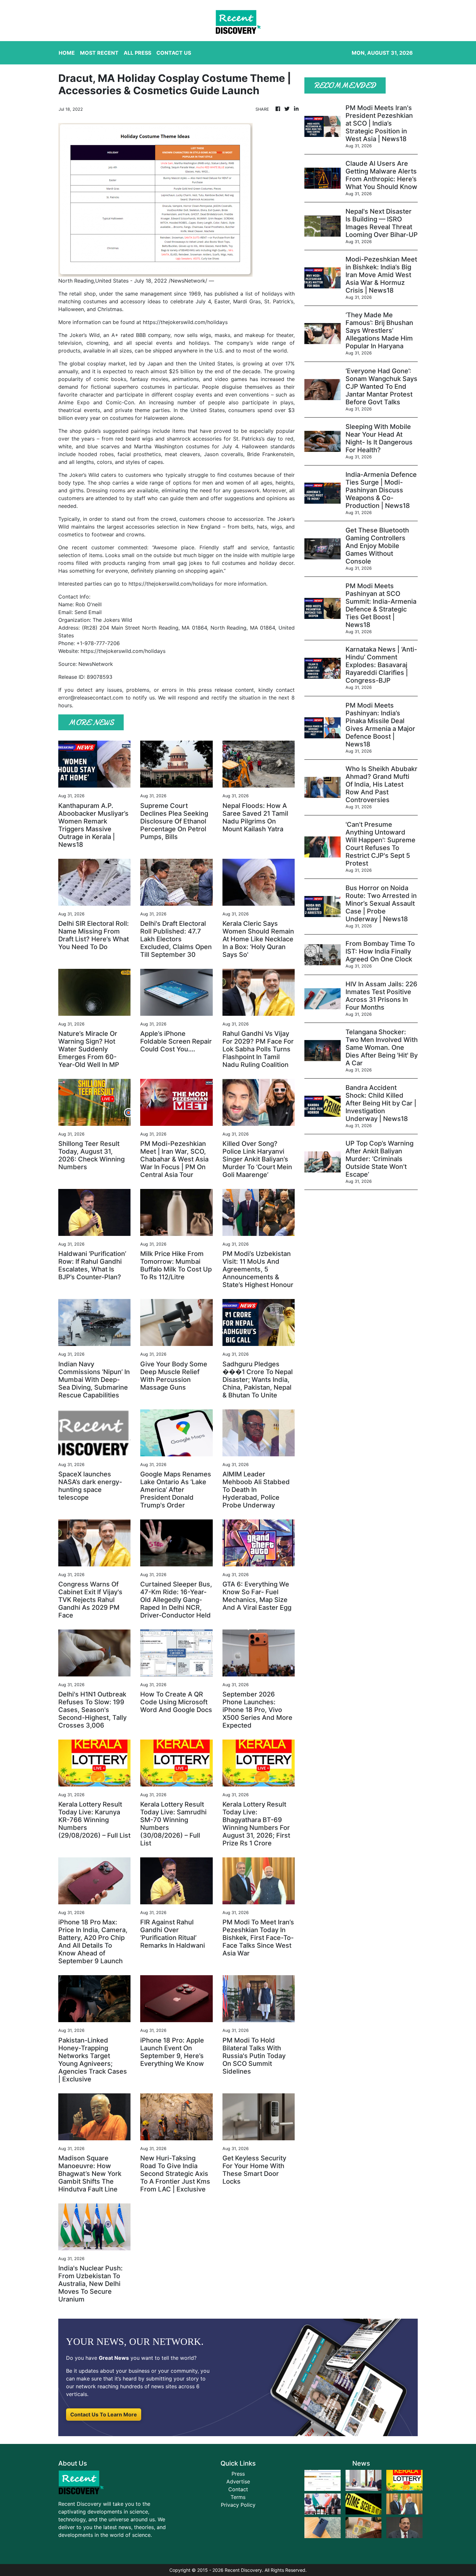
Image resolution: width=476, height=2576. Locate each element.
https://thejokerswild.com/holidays (185, 322)
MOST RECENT (99, 53)
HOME (67, 53)
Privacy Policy (238, 2505)
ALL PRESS (137, 53)
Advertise (238, 2481)
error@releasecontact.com (91, 698)
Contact (238, 2489)
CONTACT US (174, 53)
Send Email (88, 612)
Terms (238, 2497)
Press (238, 2474)
